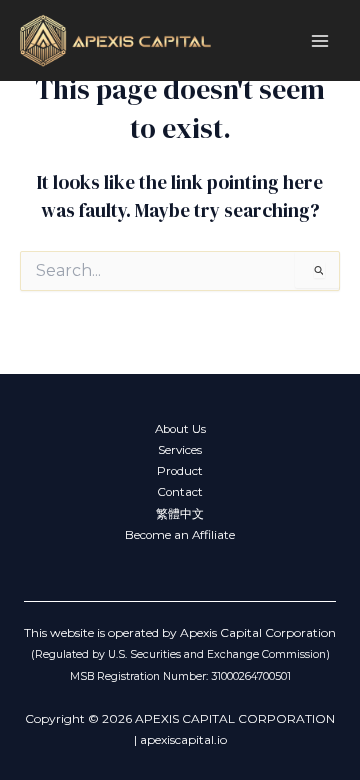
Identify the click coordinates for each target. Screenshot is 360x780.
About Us (180, 429)
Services (180, 450)
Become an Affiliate (180, 535)
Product (180, 471)
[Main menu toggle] (320, 40)
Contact (180, 492)
